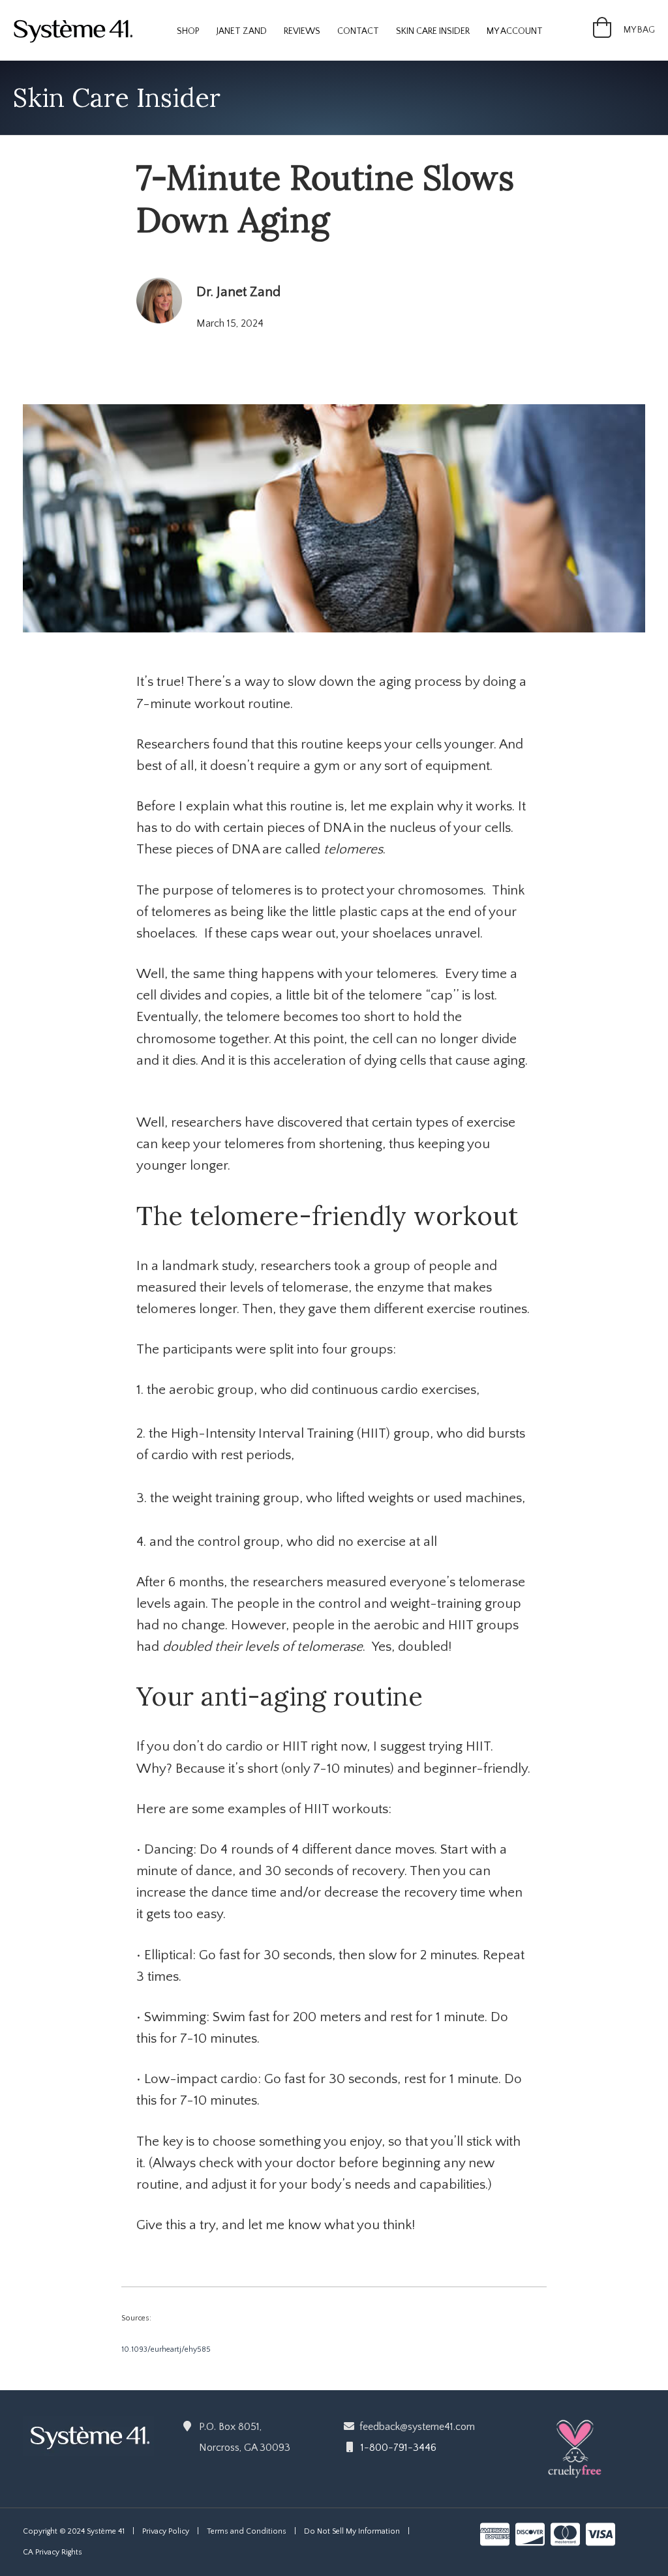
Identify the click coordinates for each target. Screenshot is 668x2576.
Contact (358, 31)
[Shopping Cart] (602, 33)
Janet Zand (242, 31)
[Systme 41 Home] (79, 29)
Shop (188, 31)
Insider (433, 31)
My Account (515, 31)
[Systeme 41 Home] (88, 2435)
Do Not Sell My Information (352, 2531)
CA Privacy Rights (53, 2552)
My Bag (639, 30)
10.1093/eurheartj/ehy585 (166, 2349)
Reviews (302, 31)
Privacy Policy (166, 2531)
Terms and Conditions (247, 2531)
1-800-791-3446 (399, 2448)
